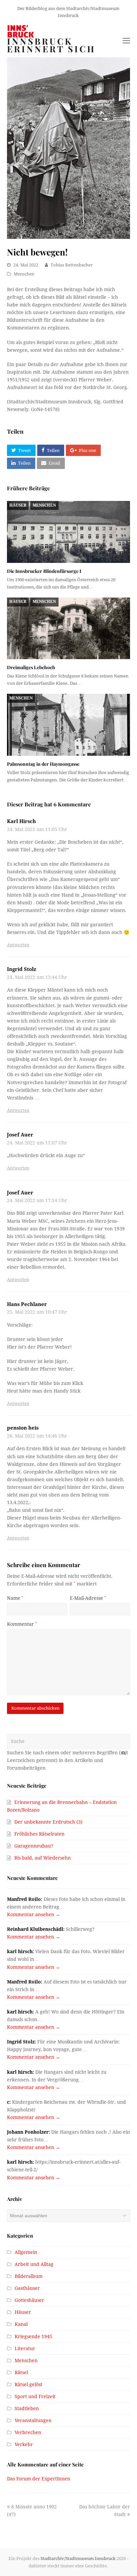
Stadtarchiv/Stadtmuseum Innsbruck (78, 2559)
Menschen (24, 274)
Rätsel (21, 2372)
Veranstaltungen (33, 2420)
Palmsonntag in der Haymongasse (43, 764)
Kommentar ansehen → (34, 1915)
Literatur (25, 2349)
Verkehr (24, 2444)
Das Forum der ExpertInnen (39, 2479)
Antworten (18, 945)
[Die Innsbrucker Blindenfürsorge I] (69, 532)
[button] (21, 450)
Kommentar (22, 1624)
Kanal (21, 2324)
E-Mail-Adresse (88, 1598)
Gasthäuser (27, 2288)
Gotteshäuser (29, 2300)
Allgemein (26, 2252)
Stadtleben (27, 2408)
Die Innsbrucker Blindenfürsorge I (44, 571)
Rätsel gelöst (28, 2384)
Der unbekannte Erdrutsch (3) (48, 1822)
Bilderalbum (29, 2276)
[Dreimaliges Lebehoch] (69, 628)
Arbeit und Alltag (34, 2264)
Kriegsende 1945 (33, 2337)
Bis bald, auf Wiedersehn (43, 1858)
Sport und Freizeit (35, 2396)
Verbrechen (28, 2432)
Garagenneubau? (34, 1846)
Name (15, 1598)
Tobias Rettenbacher (72, 265)
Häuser (18, 505)
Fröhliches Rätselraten (39, 1834)
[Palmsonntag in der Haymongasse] (69, 725)
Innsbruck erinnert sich (51, 45)
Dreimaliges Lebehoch (31, 667)
